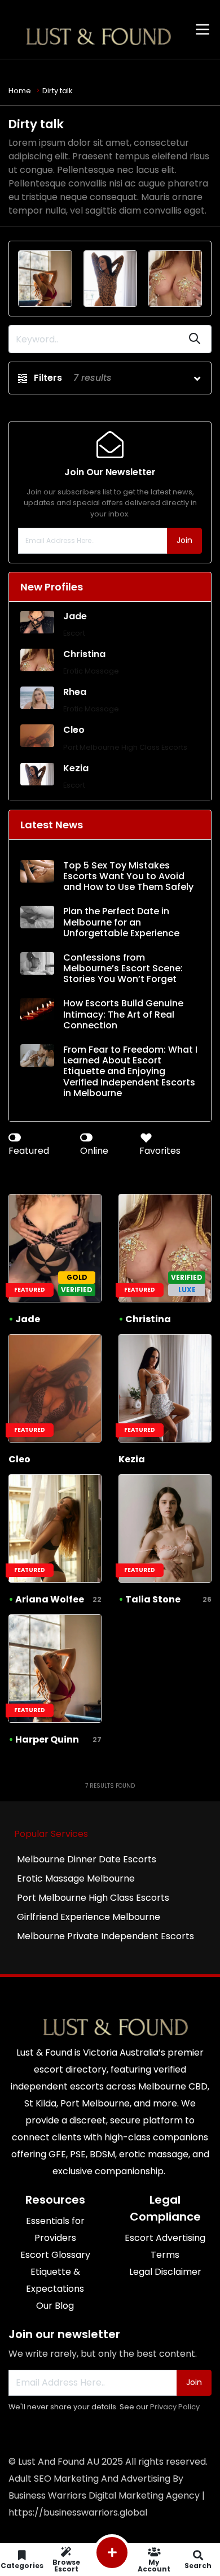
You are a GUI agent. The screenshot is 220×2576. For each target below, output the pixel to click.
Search (198, 2565)
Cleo (74, 730)
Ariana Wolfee (50, 1599)
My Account (154, 2565)
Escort (74, 633)
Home (20, 91)
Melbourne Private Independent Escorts (105, 1936)
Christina (84, 654)
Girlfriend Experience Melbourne (89, 1917)
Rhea (75, 692)
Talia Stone (153, 1599)
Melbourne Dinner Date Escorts (87, 1859)
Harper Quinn (47, 1739)
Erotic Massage (91, 671)
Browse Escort (66, 2565)
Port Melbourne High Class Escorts (125, 747)
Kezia (76, 768)
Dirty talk (57, 91)
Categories (22, 2565)
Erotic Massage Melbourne (76, 1878)
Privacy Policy (175, 2407)
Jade (75, 616)
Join (184, 540)
